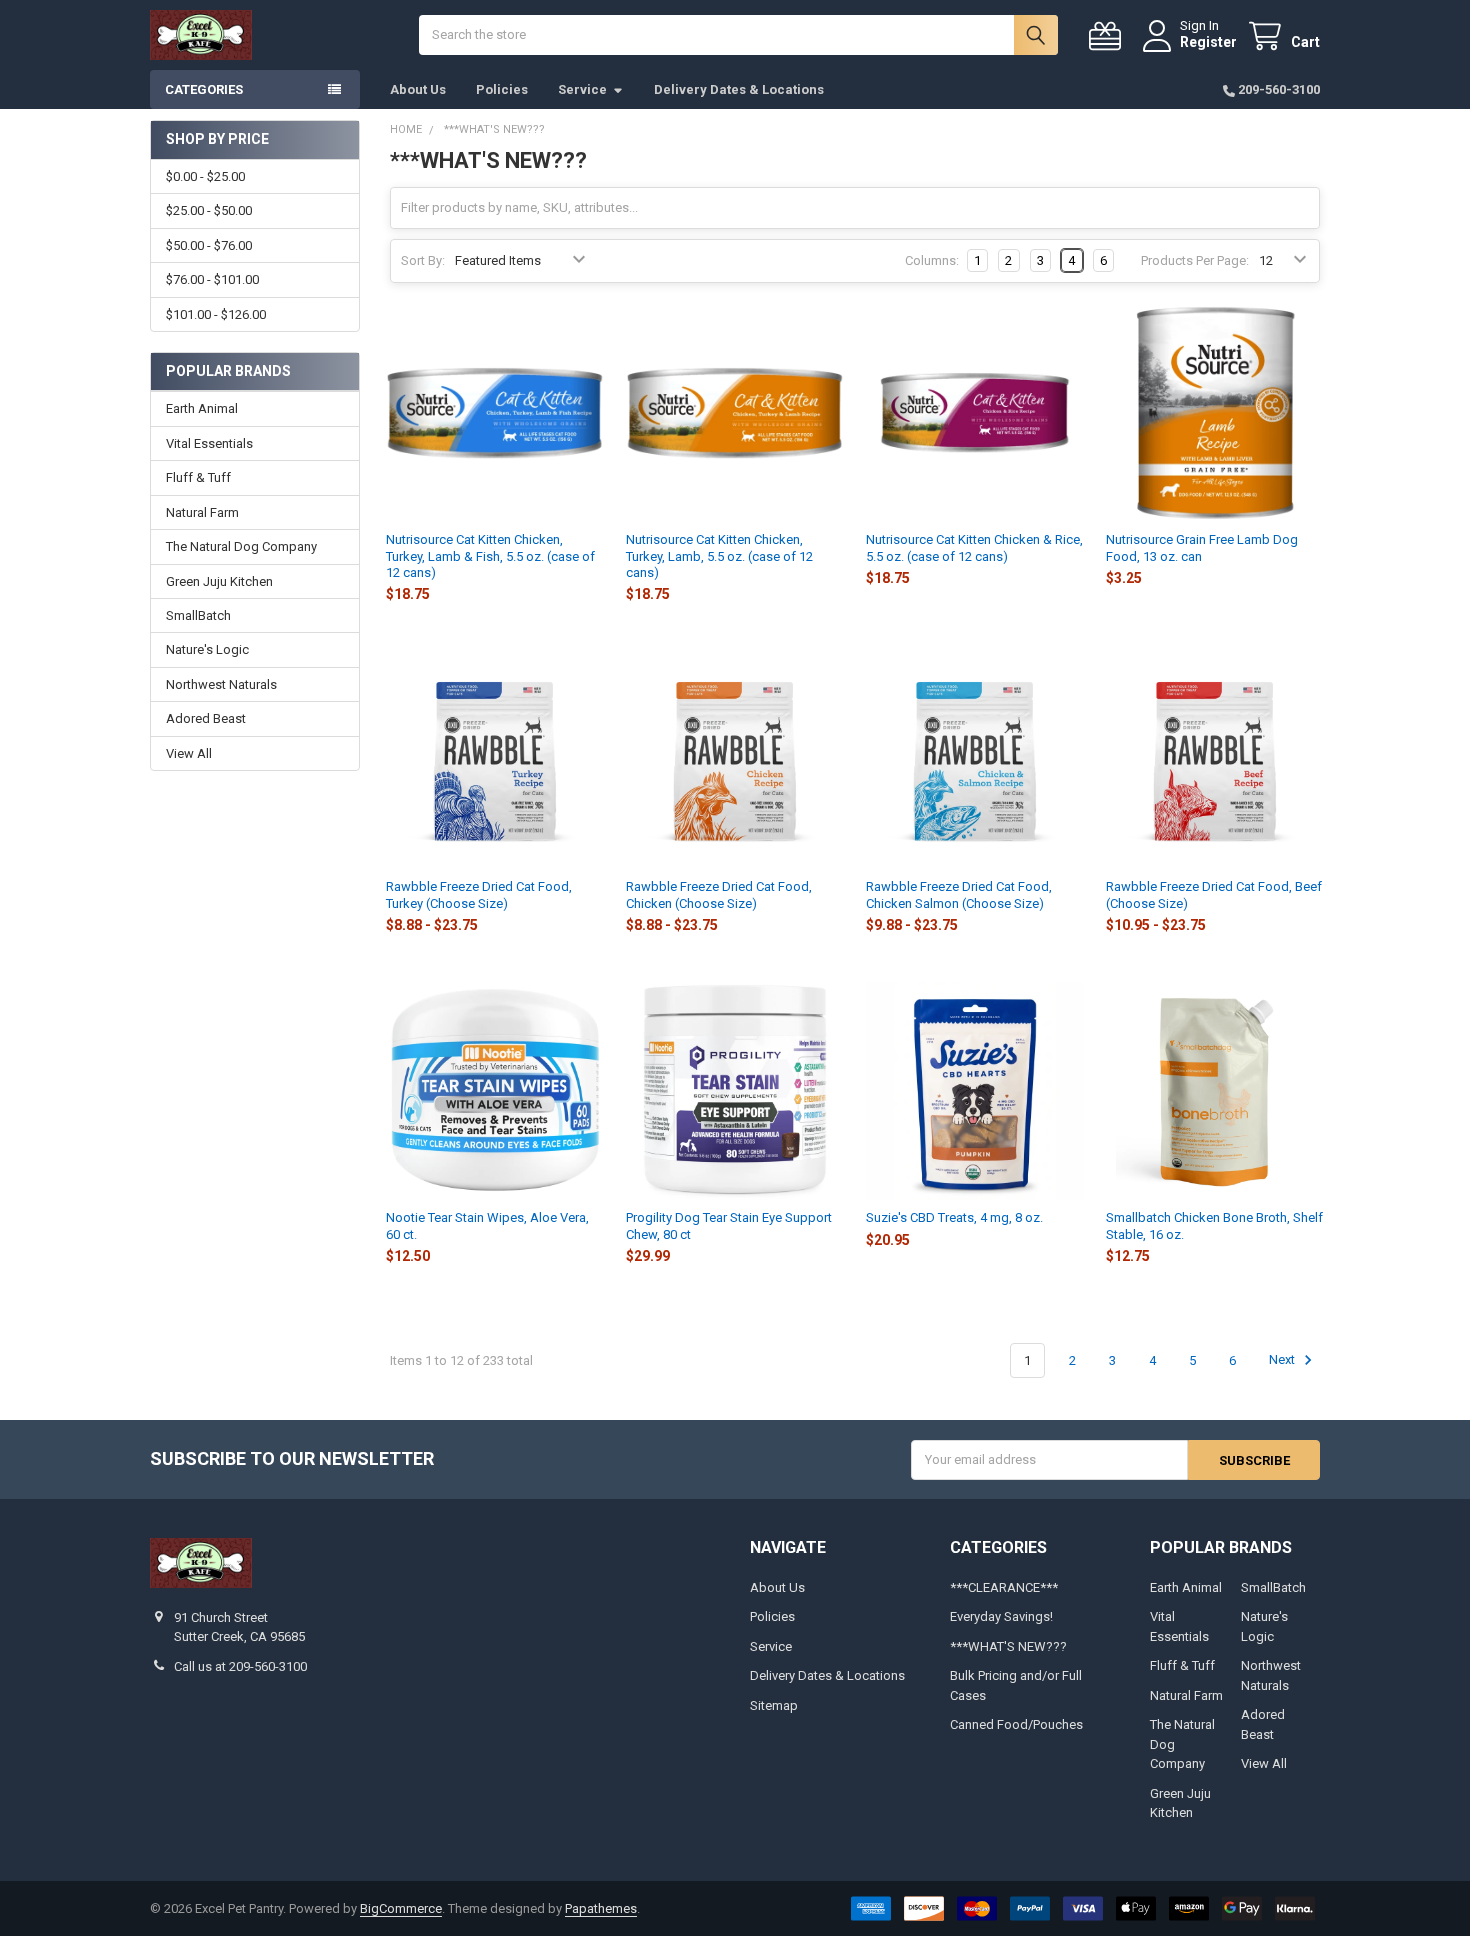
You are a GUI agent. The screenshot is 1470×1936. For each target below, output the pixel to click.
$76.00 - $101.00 (212, 279)
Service (582, 89)
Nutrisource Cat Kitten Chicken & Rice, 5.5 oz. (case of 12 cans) (974, 547)
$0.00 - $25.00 (205, 176)
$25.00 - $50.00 (209, 210)
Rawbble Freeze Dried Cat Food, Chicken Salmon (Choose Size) (959, 894)
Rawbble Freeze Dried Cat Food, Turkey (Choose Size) (479, 894)
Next (1283, 1360)
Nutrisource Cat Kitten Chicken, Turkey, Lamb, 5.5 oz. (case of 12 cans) (719, 556)
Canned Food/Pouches (1016, 1724)
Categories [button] (204, 89)
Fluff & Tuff (198, 477)
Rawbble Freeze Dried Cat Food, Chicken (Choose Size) (719, 894)
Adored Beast (206, 718)
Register (1208, 42)
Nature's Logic (207, 649)
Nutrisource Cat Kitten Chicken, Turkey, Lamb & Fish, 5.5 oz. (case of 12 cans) (490, 556)
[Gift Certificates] (1109, 36)
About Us (418, 89)
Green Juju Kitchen (219, 581)
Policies (502, 89)
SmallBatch (198, 615)
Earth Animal (202, 408)
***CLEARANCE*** (1004, 1587)
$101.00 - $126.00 (216, 314)
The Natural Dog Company (241, 546)
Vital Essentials (209, 443)
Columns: (932, 260)
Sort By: (423, 260)
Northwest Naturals (221, 684)
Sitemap (774, 1705)
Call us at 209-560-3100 (240, 1666)
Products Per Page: (1195, 260)
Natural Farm (202, 512)
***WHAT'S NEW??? (1008, 1646)
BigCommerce (401, 1908)
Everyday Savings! (1001, 1616)
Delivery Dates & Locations (739, 89)
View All (189, 753)
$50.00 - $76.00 (209, 245)
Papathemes (601, 1908)
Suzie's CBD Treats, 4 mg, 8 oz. (954, 1217)
